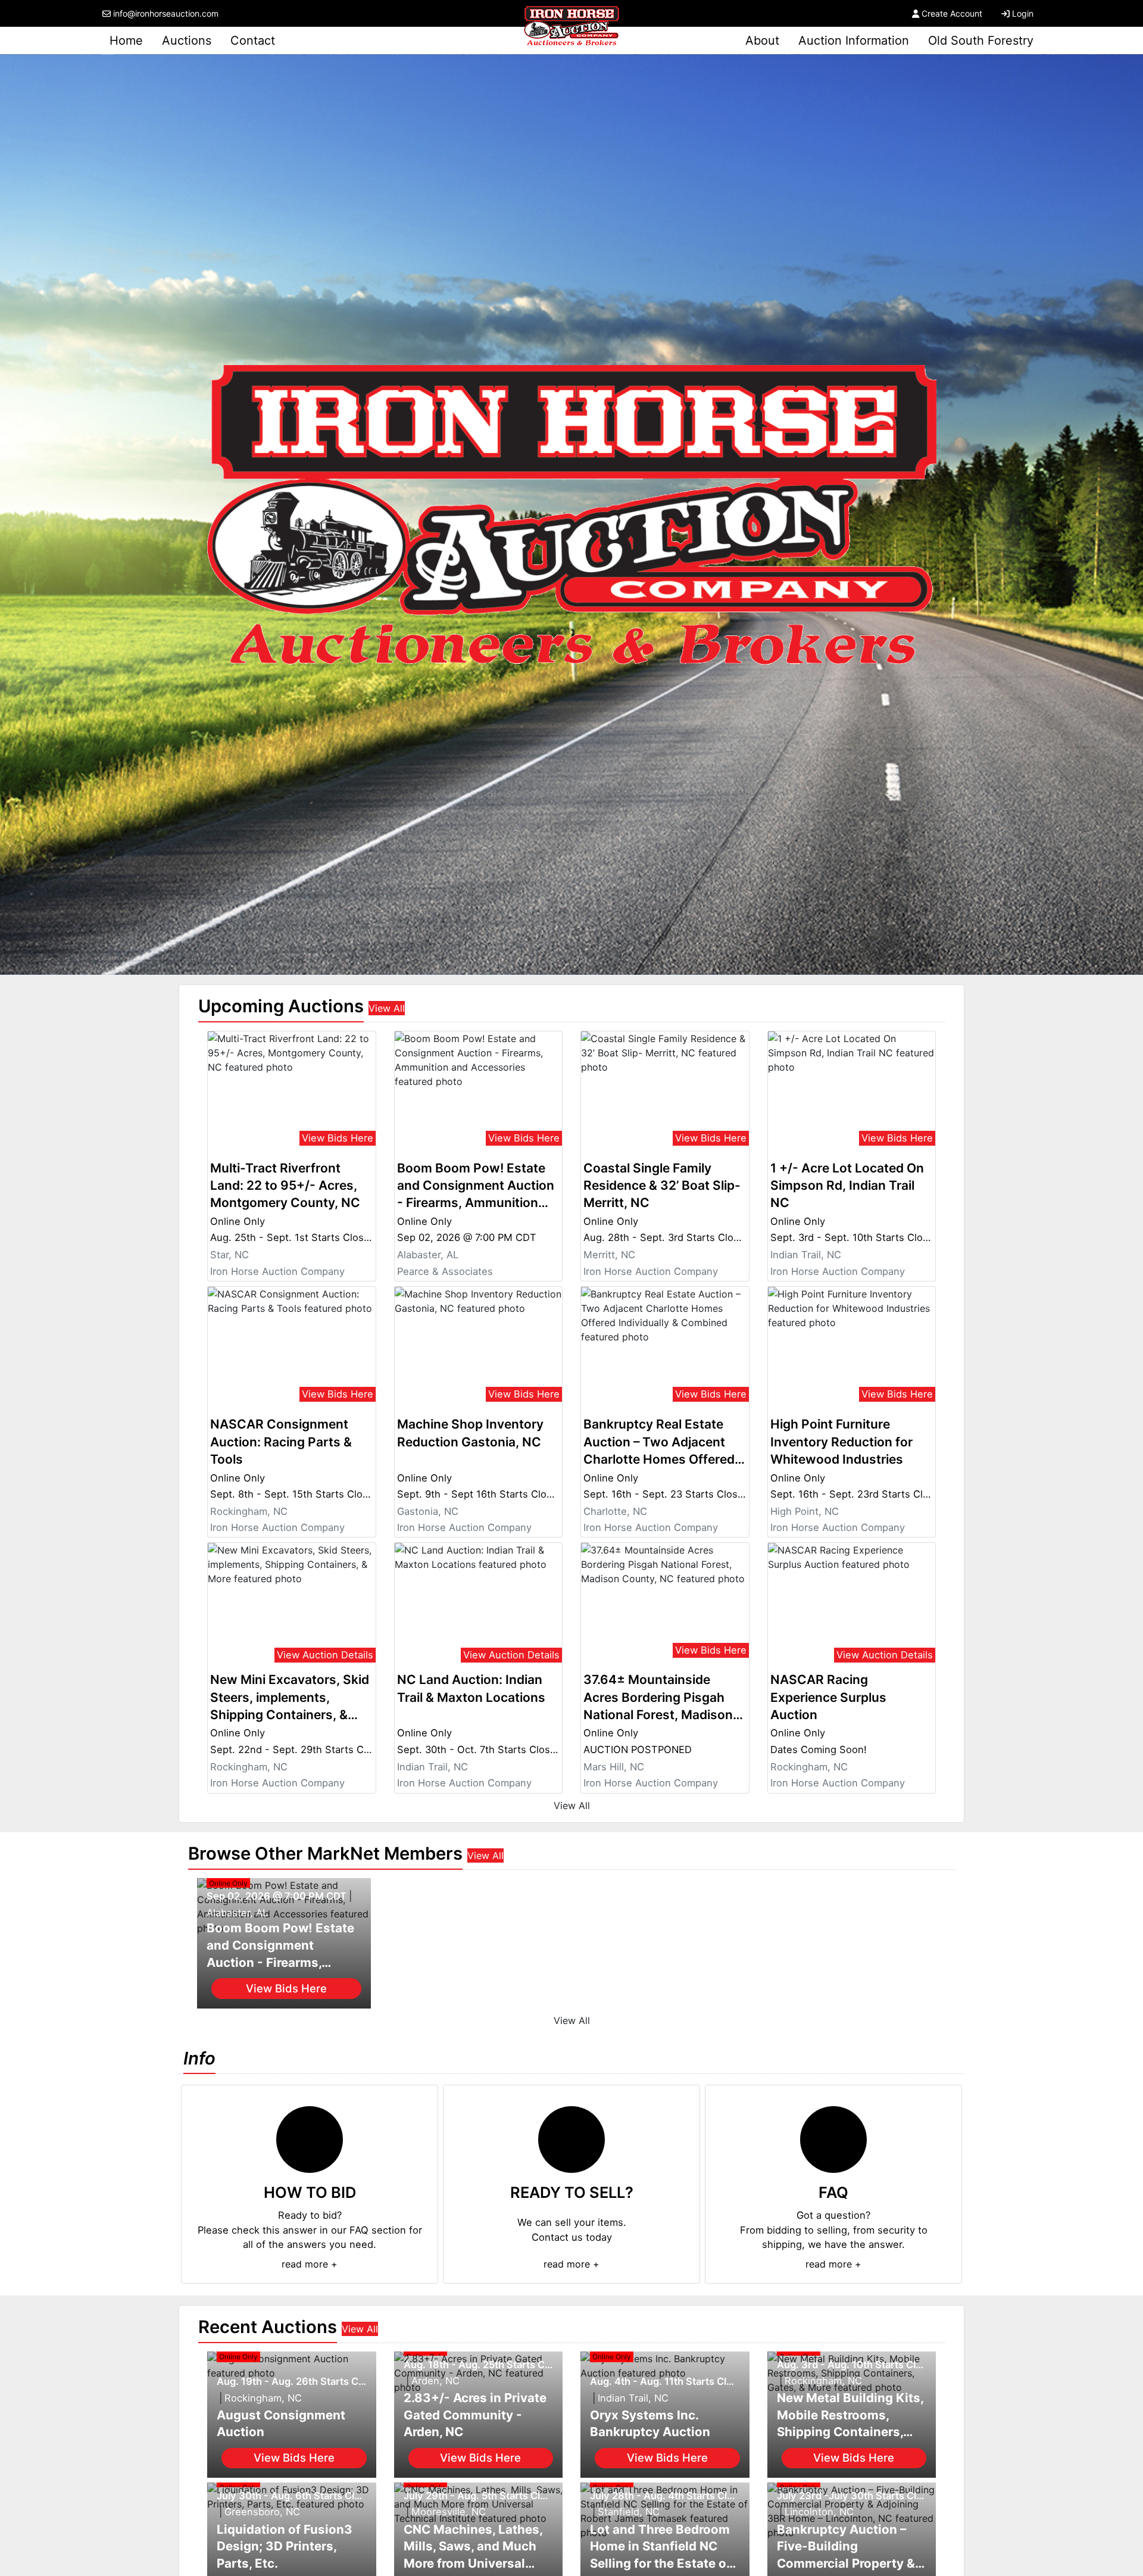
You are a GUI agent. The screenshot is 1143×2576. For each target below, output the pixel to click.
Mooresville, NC (449, 2512)
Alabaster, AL (428, 1255)
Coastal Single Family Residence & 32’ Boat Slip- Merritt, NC (662, 1186)
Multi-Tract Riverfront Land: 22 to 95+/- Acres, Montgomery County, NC (285, 1186)
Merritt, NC (609, 1255)
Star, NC (229, 1255)
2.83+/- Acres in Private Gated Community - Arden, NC (475, 2415)
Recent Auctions (268, 2327)
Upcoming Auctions (281, 1006)
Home (126, 40)
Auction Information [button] (854, 40)
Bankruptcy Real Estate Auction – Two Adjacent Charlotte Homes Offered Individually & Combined (659, 1442)
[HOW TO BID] (310, 2140)
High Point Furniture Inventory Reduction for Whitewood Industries (841, 1442)
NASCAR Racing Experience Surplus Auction (828, 1697)
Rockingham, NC (249, 1511)
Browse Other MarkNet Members (325, 1853)
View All (387, 1008)
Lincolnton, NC (819, 2512)
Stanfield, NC (629, 2512)
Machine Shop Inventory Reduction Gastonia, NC (470, 1433)
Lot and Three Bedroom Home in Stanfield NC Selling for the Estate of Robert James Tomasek (660, 2547)
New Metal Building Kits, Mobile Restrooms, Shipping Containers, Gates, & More (850, 2416)
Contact (253, 40)
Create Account (952, 13)
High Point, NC (805, 1511)
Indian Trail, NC (806, 1255)
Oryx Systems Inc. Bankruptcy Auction (650, 2424)
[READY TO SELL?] (571, 2140)
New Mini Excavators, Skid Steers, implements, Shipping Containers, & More (290, 1698)
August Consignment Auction (281, 2424)
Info (199, 2058)
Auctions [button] (187, 40)
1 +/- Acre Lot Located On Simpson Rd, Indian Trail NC (847, 1186)
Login (1023, 13)
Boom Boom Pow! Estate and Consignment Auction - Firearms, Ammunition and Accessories (476, 1186)
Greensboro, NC (262, 2512)
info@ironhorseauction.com (166, 13)
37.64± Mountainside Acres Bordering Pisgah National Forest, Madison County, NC (658, 1698)
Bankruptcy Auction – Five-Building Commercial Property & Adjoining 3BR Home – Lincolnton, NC (846, 2547)
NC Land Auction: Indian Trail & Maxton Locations (471, 1688)
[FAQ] (833, 2140)
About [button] (762, 40)
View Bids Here (338, 1138)
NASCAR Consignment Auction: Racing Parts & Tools (281, 1442)
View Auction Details (325, 1655)
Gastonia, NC (428, 1511)
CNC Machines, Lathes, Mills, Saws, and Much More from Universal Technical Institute (473, 2547)
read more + (310, 2264)
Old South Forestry (981, 40)
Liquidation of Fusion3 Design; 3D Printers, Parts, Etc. (285, 2546)
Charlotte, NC (615, 1511)
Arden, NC (435, 2381)
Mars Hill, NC (614, 1767)
